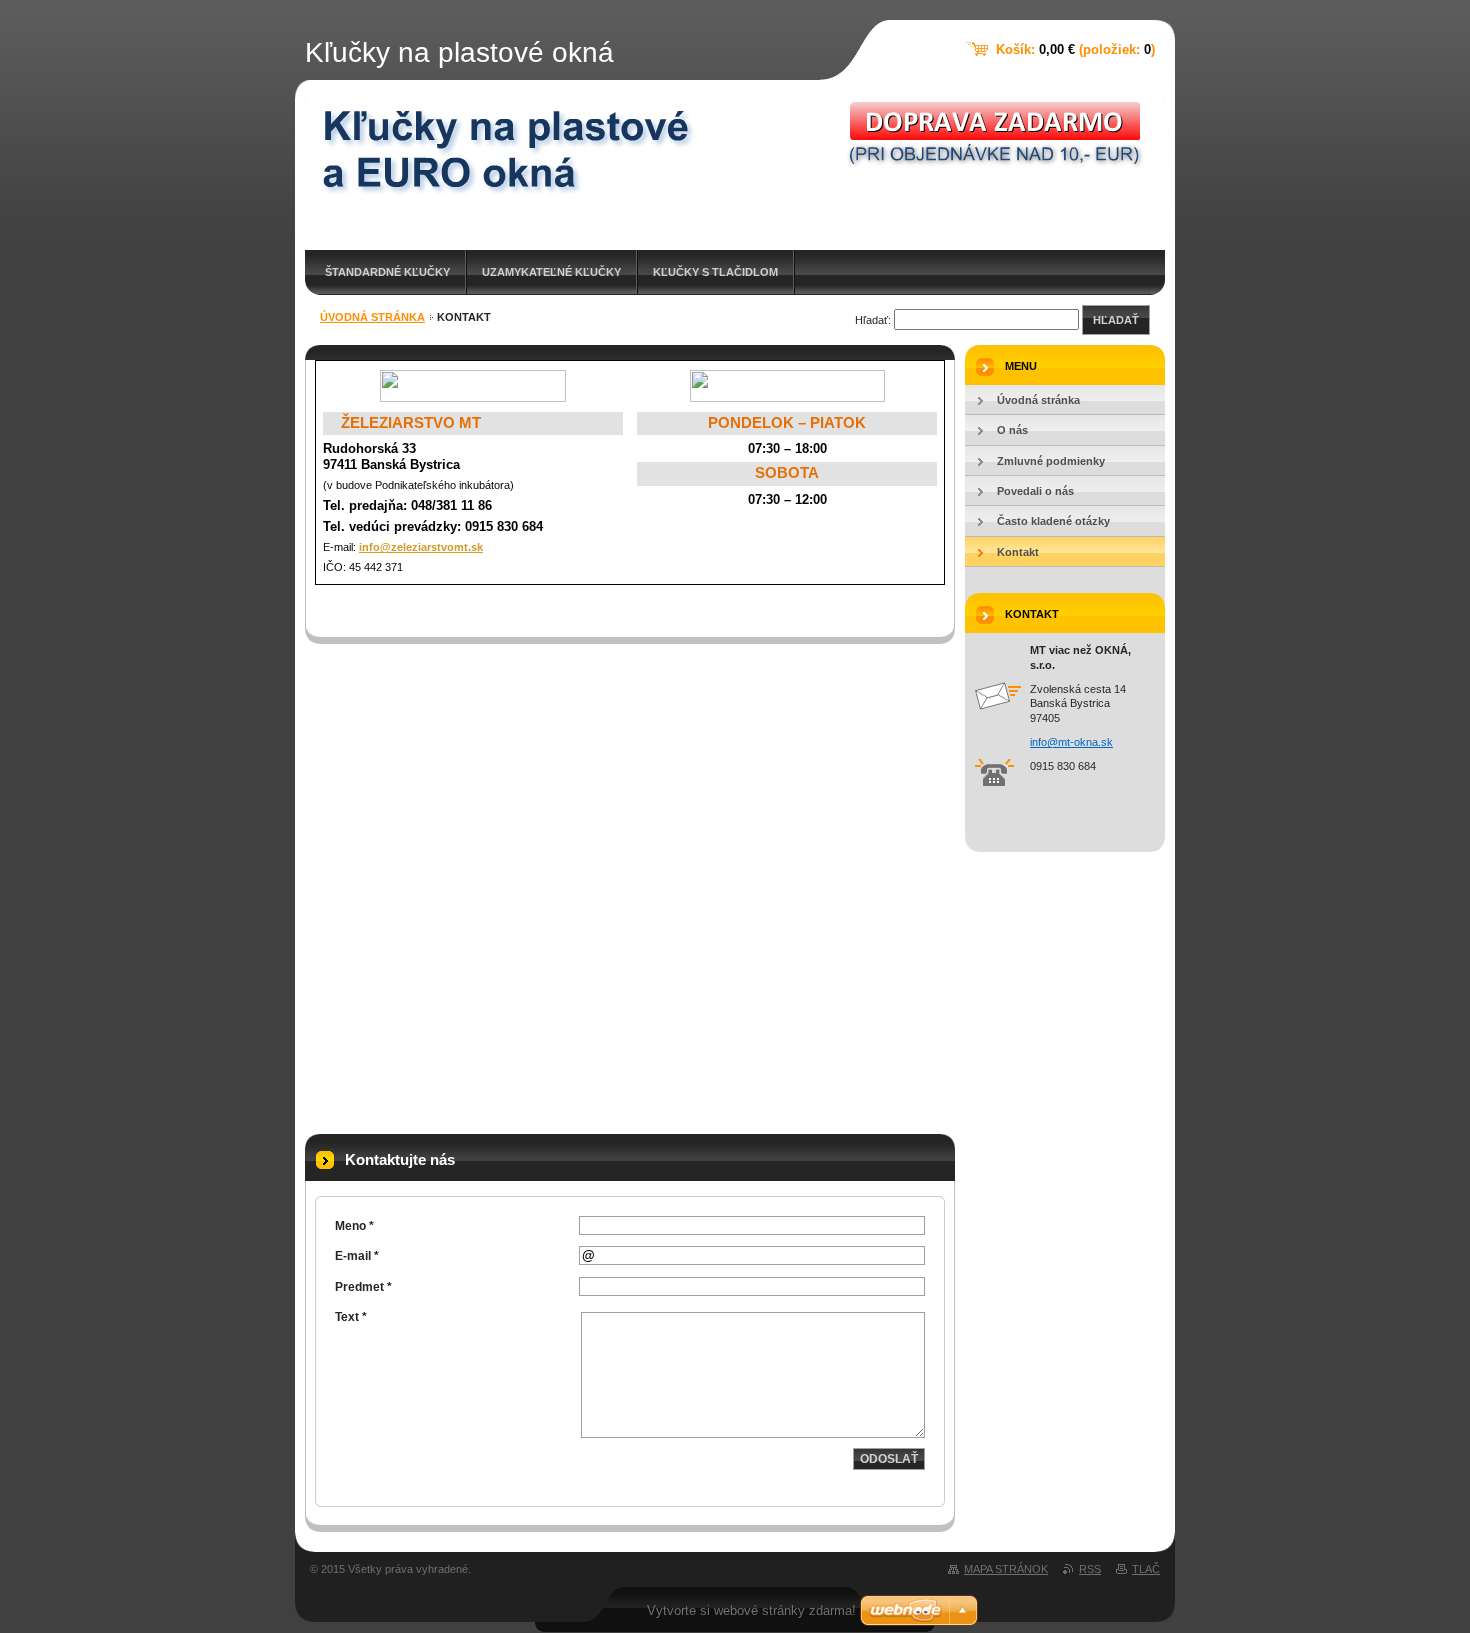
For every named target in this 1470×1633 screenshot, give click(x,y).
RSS (1090, 1569)
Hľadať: (873, 320)
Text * (351, 1317)
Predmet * (363, 1287)
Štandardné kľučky (387, 272)
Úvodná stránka (372, 317)
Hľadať (1116, 320)
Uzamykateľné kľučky (551, 272)
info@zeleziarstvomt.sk (421, 547)
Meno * (354, 1226)
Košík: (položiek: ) (1075, 49)
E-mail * (357, 1256)
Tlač (1146, 1569)
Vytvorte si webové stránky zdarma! (751, 1610)
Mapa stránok (1006, 1569)
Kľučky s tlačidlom (715, 272)
